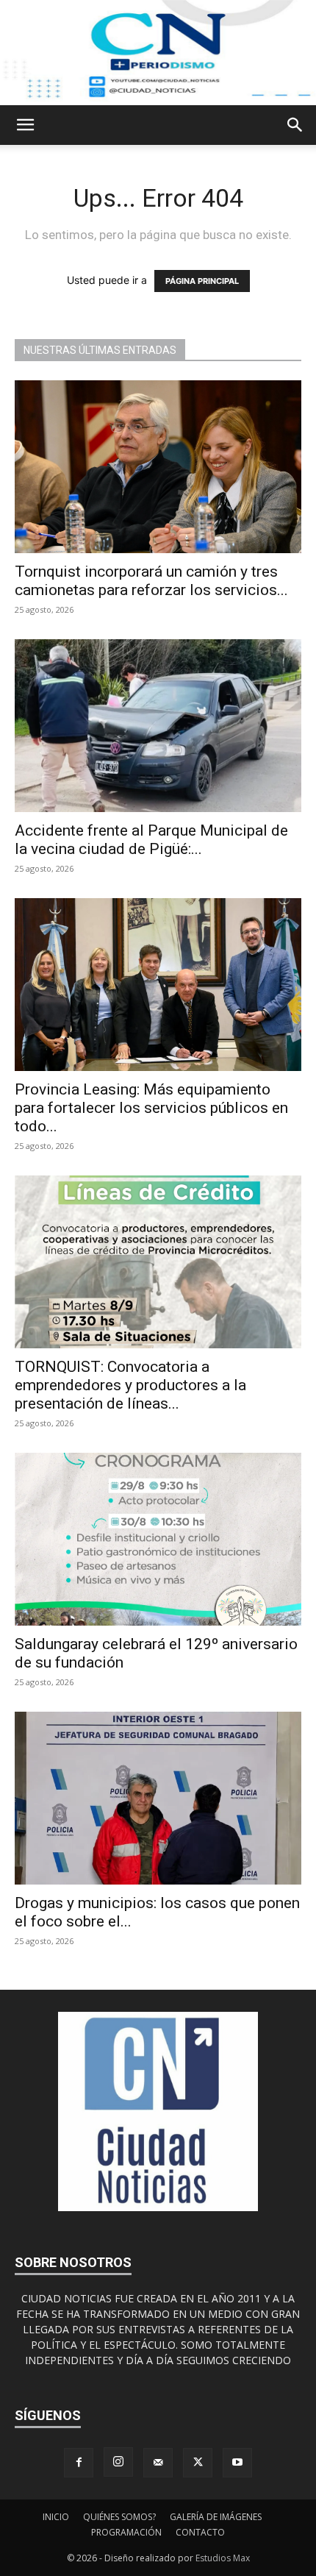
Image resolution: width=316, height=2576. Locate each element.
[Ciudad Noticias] (158, 53)
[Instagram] (118, 2462)
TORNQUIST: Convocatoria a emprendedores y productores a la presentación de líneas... (130, 1385)
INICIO (56, 2517)
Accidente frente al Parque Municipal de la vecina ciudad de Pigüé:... (151, 840)
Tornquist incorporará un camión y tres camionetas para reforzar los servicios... (151, 581)
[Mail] (158, 2463)
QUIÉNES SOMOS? (119, 2517)
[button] (25, 125)
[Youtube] (237, 2463)
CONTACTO (200, 2532)
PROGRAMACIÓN (126, 2532)
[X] (198, 2463)
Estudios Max (223, 2558)
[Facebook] (79, 2463)
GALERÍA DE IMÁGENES (216, 2517)
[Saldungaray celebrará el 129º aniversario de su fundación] (158, 1539)
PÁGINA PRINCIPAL (202, 281)
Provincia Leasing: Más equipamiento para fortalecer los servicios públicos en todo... (151, 1108)
